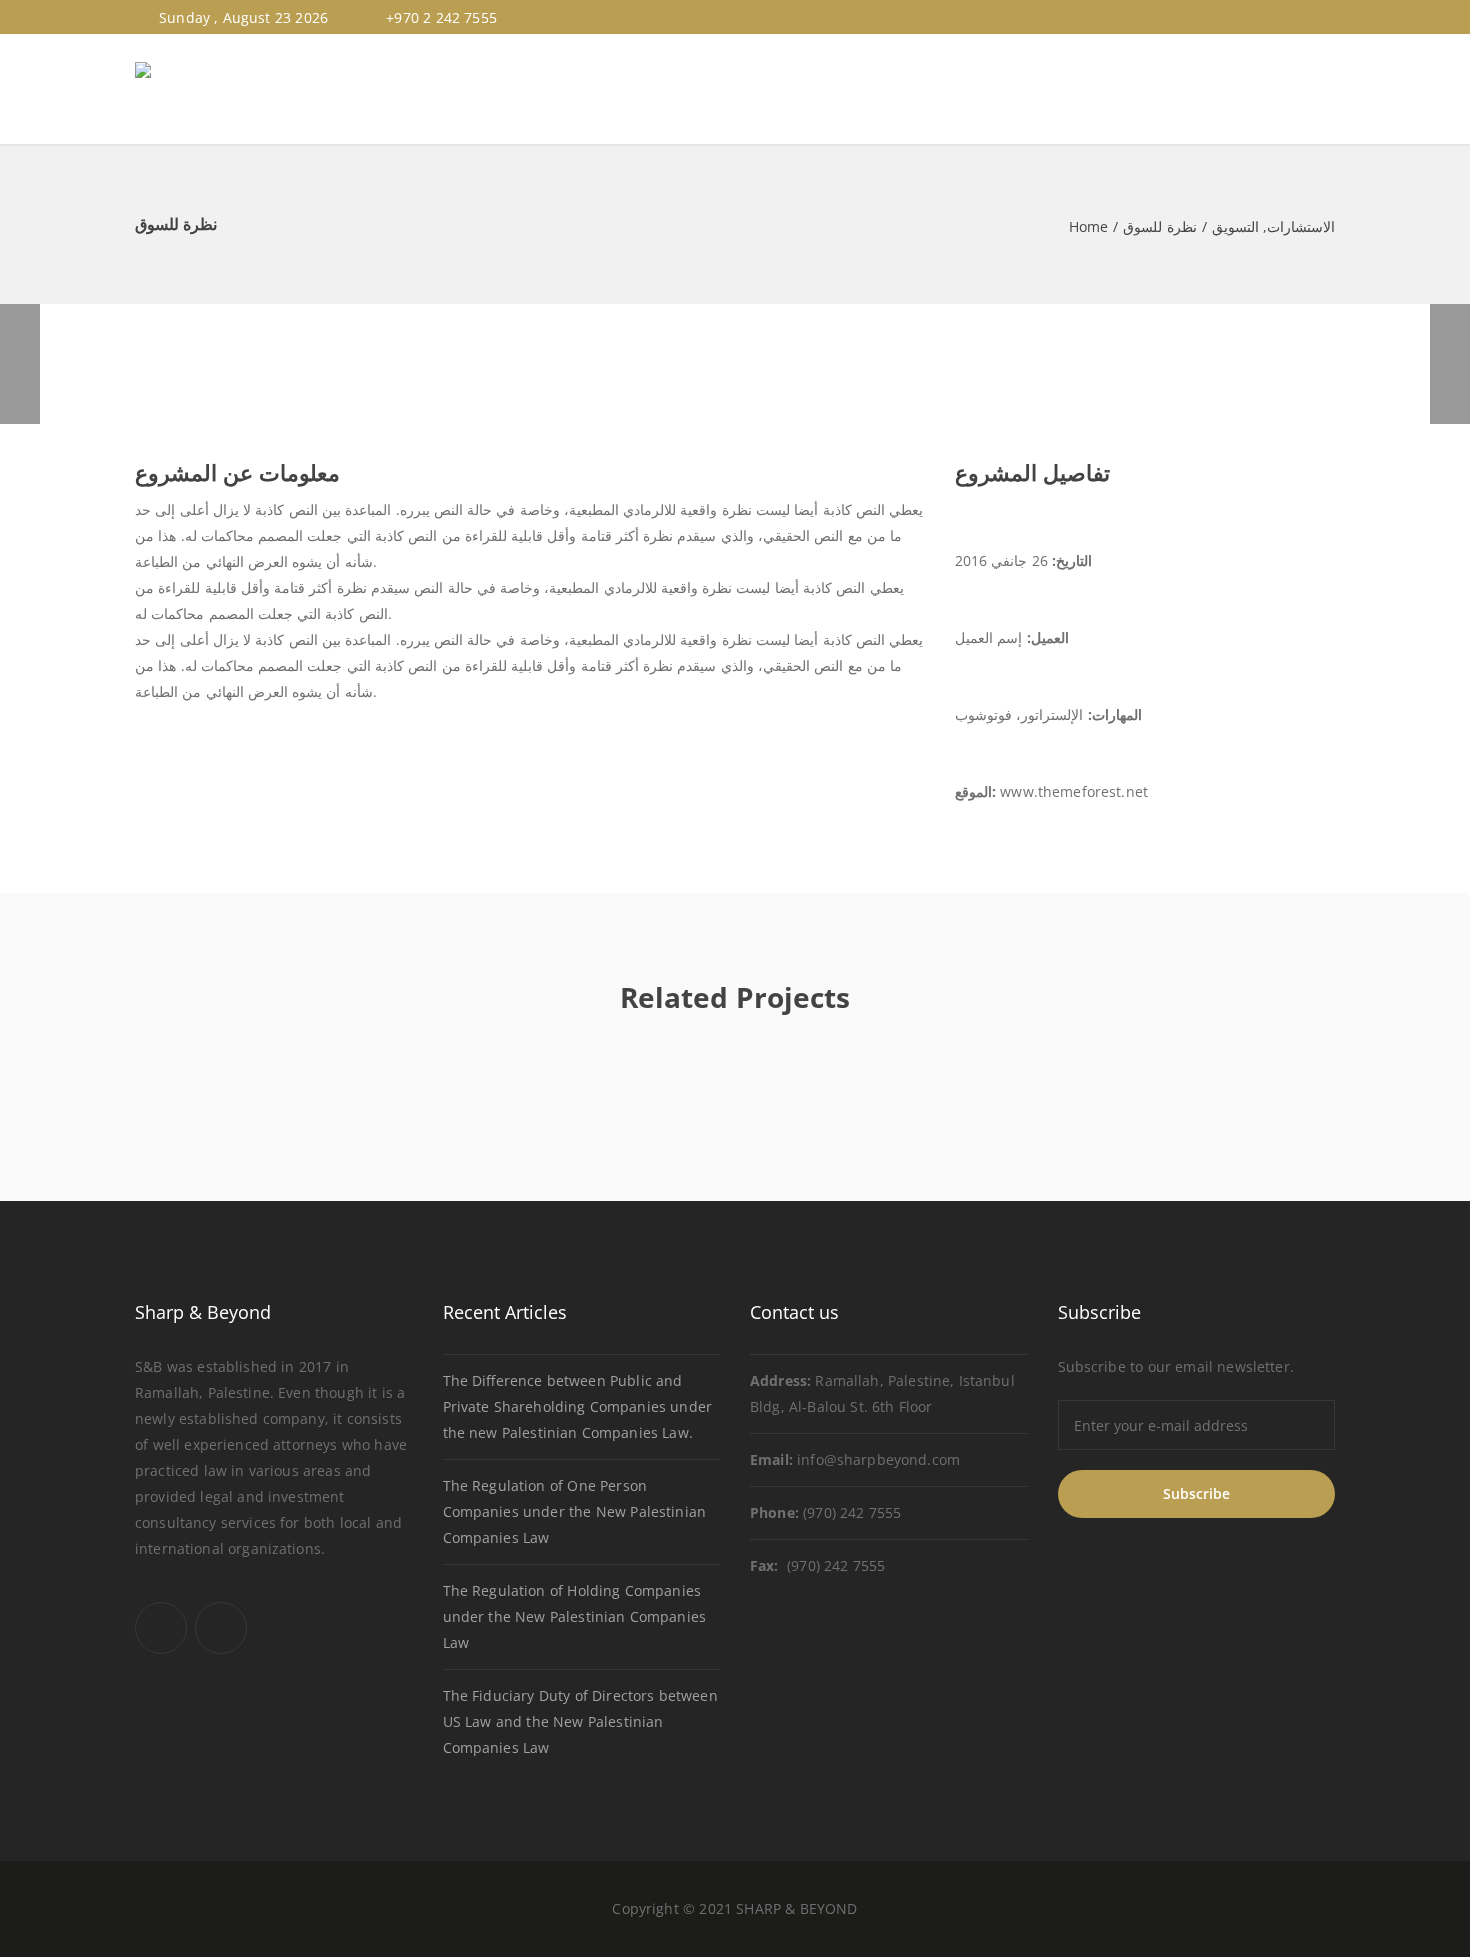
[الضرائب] (1450, 364)
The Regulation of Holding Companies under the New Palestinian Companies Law (574, 1616)
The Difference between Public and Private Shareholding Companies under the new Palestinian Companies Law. (577, 1406)
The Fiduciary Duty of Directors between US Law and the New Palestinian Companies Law (580, 1721)
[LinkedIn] (1326, 17)
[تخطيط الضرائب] (20, 364)
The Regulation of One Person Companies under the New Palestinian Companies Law (574, 1511)
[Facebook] (1303, 17)
